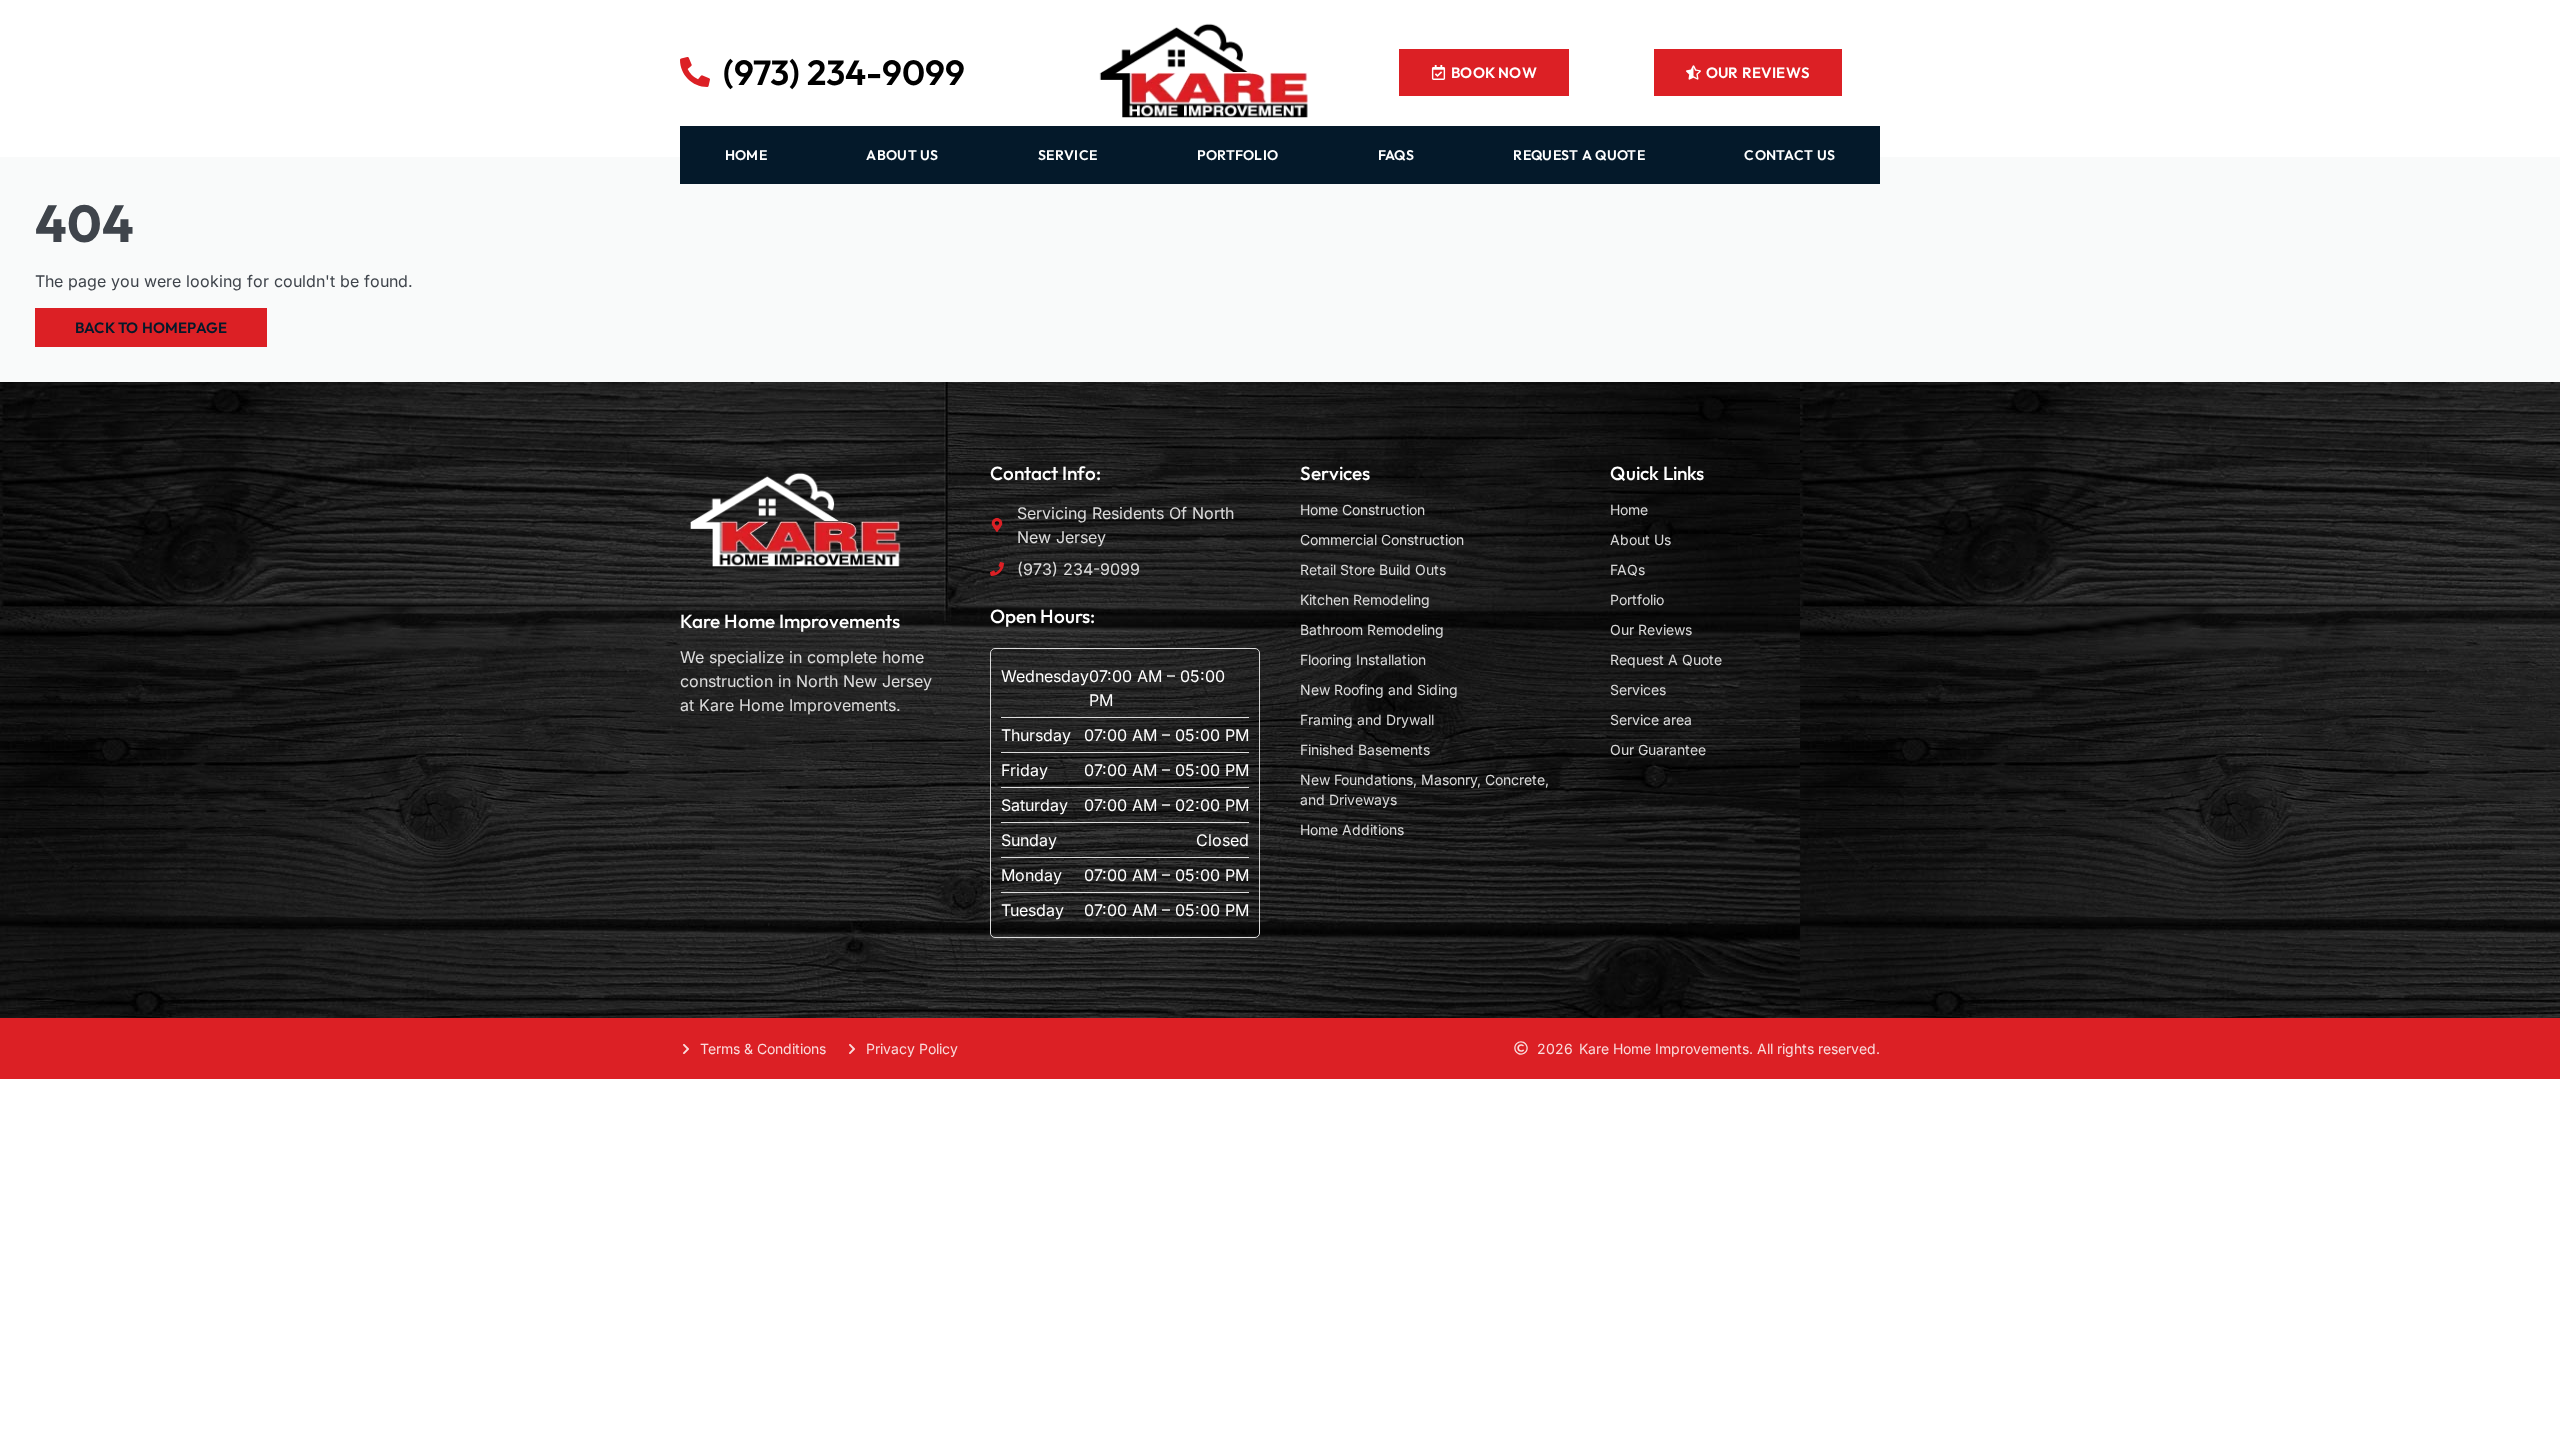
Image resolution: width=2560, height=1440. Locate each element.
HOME (746, 155)
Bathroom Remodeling (1372, 629)
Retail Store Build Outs (1373, 569)
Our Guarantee (1658, 749)
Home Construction (1362, 509)
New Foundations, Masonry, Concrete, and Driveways (1424, 789)
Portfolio (1238, 155)
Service (1067, 155)
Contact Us (1789, 155)
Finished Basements (1365, 749)
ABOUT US (902, 155)
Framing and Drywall (1367, 719)
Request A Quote (1666, 659)
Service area (1651, 719)
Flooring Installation (1363, 659)
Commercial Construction (1382, 539)
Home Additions (1352, 829)
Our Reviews (1651, 629)
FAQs (1396, 155)
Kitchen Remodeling (1365, 599)
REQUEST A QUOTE (1579, 155)
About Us (1640, 539)
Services (1638, 689)
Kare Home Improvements (790, 621)
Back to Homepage (151, 327)
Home (1629, 509)
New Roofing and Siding (1379, 689)
